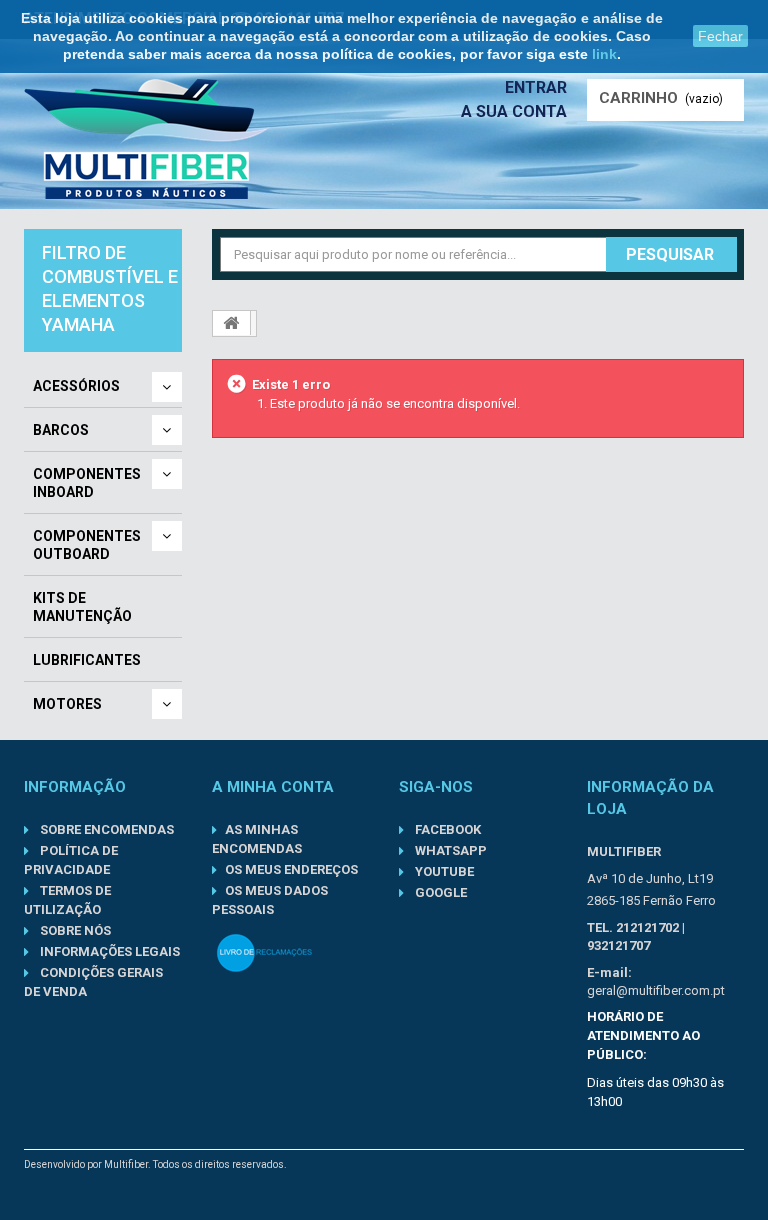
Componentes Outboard (87, 545)
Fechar (720, 36)
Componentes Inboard (87, 483)
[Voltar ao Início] (232, 323)
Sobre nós (74, 930)
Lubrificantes (87, 660)
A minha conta (273, 787)
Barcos (61, 430)
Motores (67, 704)
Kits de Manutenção (82, 607)
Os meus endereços (291, 869)
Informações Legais (108, 951)
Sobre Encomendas (105, 829)
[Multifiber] (147, 139)
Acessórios (76, 386)
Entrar (536, 87)
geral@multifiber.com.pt (656, 990)
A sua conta (514, 111)
